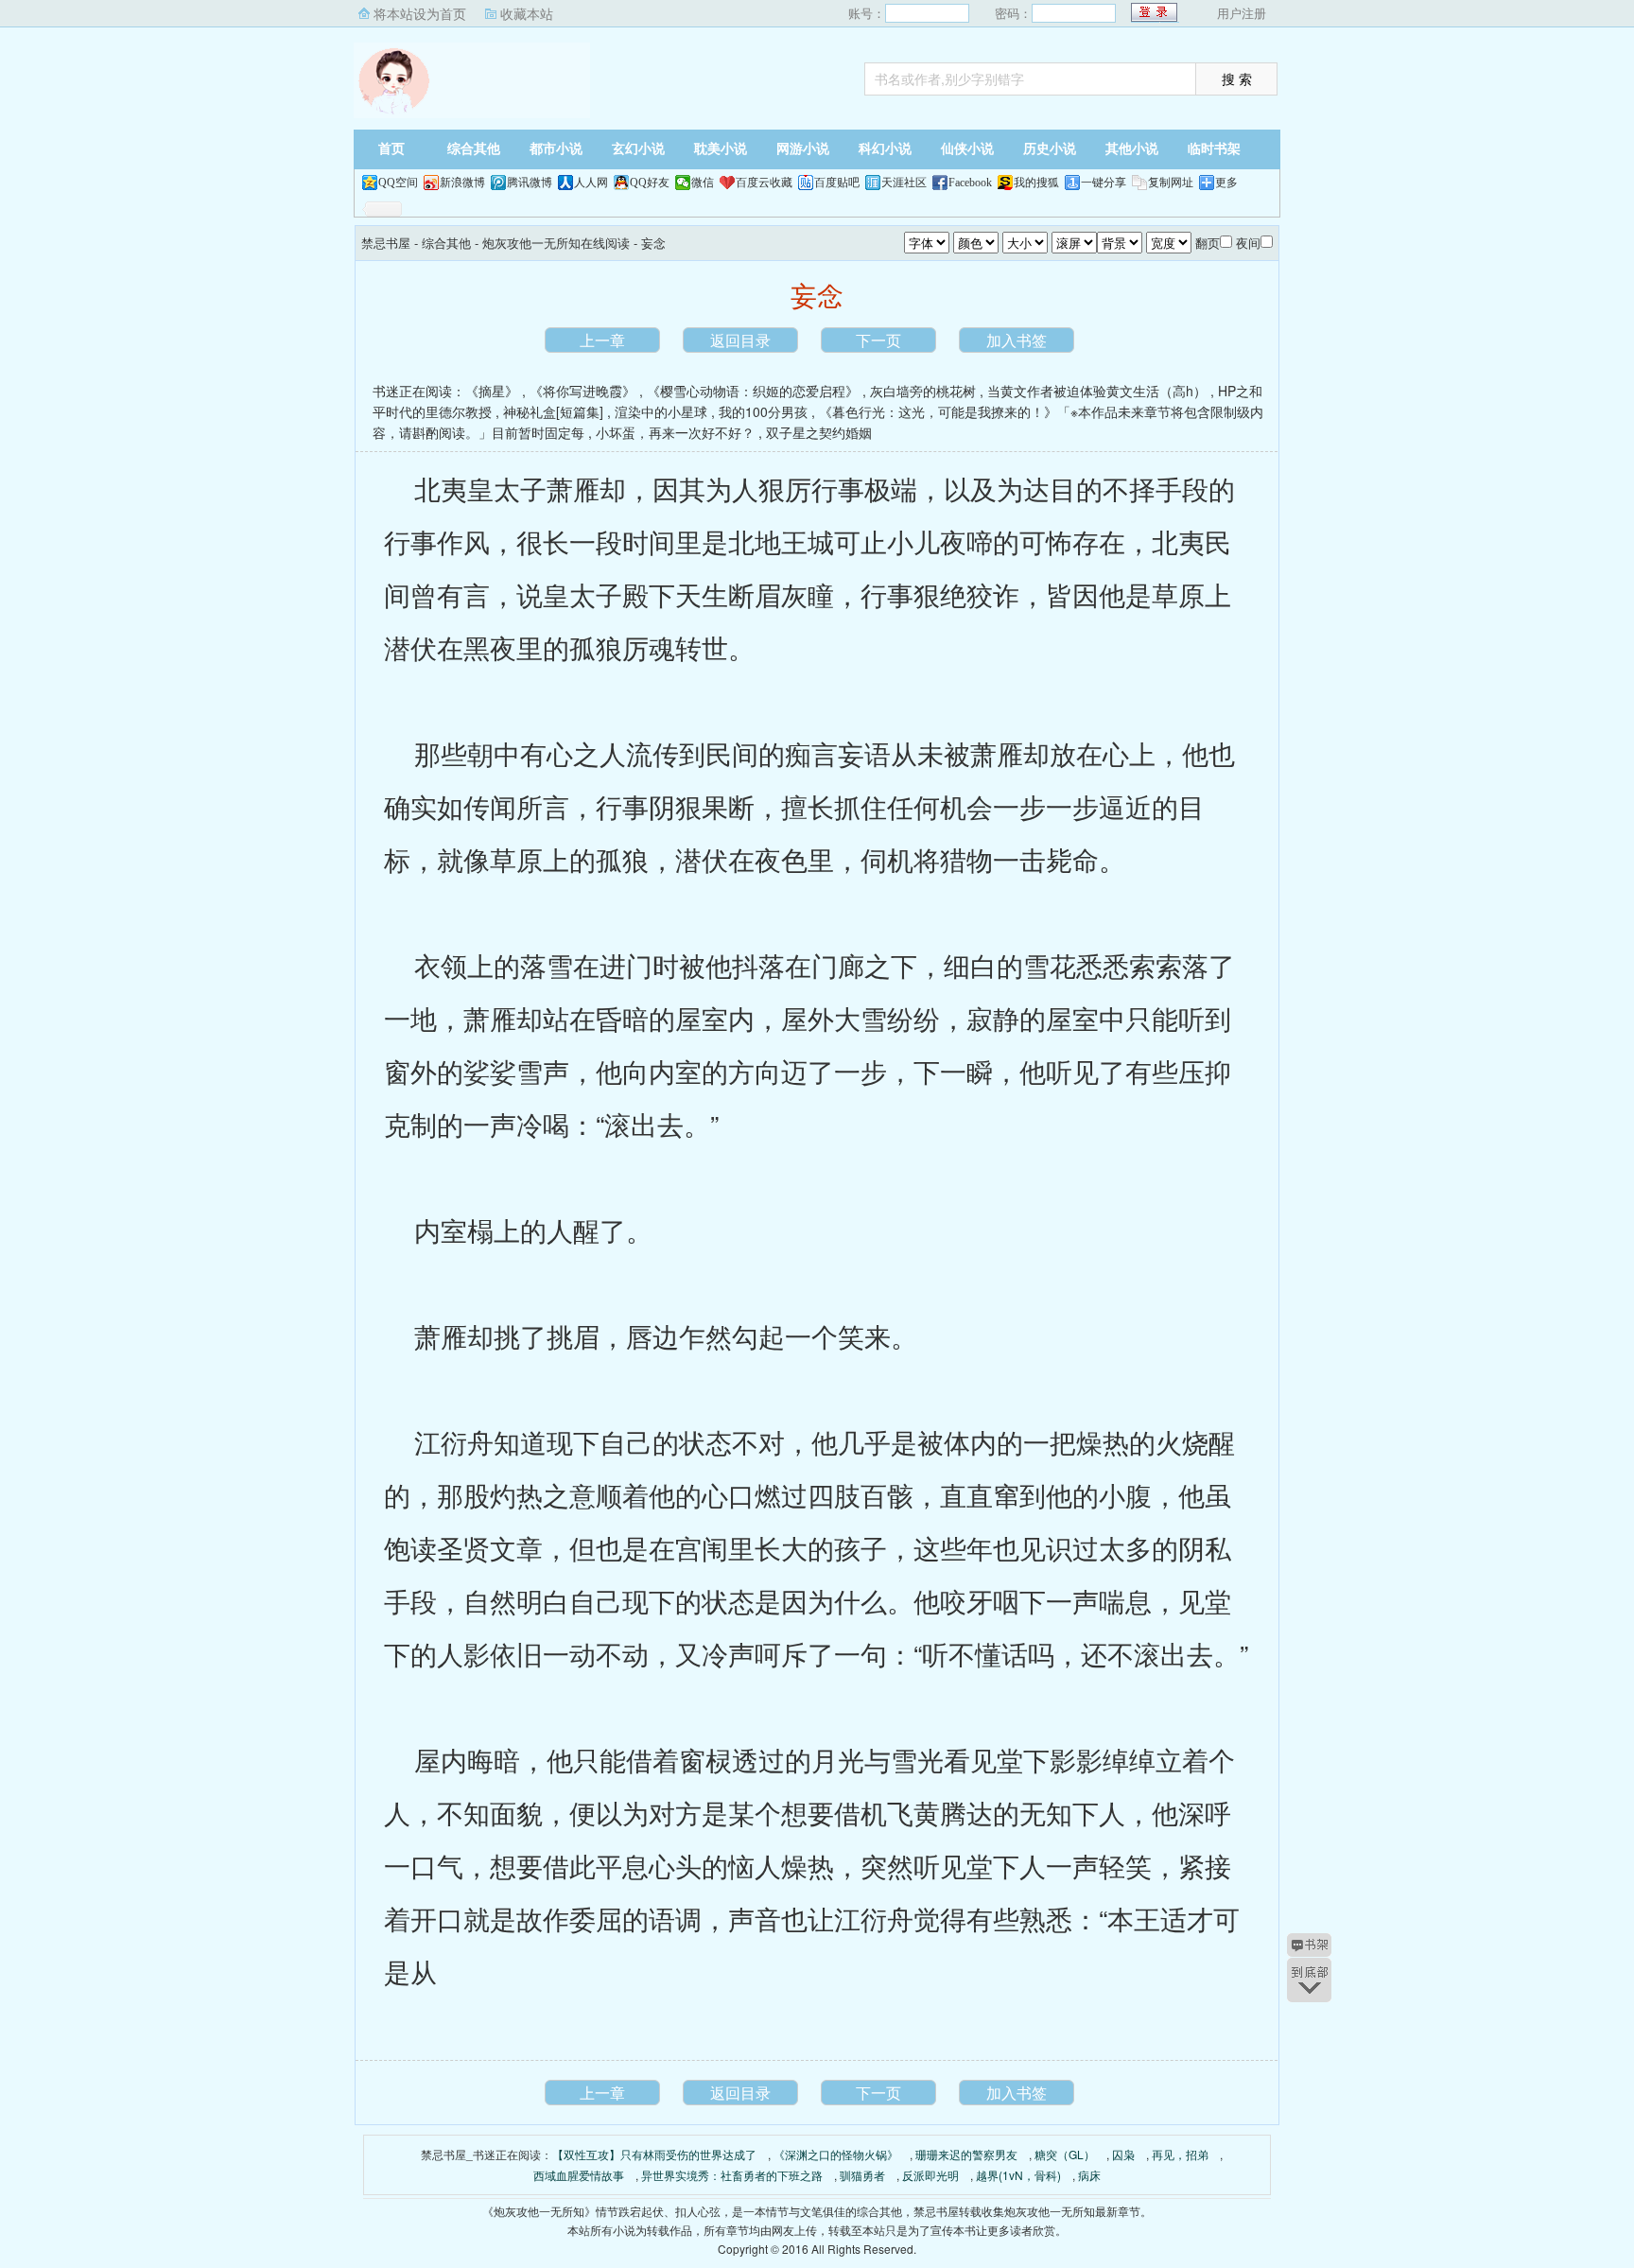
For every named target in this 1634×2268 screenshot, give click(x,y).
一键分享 (1104, 183)
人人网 (591, 183)
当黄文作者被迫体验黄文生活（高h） (1097, 391)
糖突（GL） (1065, 2154)
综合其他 (474, 149)
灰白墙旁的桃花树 (923, 391)
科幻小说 (885, 149)
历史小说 (1050, 149)
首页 (391, 149)
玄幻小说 (638, 149)
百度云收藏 (764, 183)
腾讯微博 (530, 183)
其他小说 (1132, 149)
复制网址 (1171, 183)
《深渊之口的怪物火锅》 (836, 2154)
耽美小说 (721, 149)
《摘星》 (492, 391)
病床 (1089, 2175)
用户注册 (1242, 13)
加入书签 (1017, 340)
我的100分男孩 (763, 411)
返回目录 (740, 340)
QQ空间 (398, 183)
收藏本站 (527, 13)
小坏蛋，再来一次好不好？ (675, 432)
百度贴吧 (837, 183)
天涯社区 (904, 183)
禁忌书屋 (472, 80)
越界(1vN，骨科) (1018, 2175)
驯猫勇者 (862, 2175)
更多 (1226, 183)
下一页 (878, 340)
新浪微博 (462, 183)
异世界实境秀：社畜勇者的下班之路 (732, 2175)
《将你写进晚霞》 (582, 391)
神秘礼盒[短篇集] (553, 411)
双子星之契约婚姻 (819, 432)
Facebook (970, 183)
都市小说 (556, 149)
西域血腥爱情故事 (579, 2175)
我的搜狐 (1036, 183)
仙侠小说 (967, 149)
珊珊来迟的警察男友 (966, 2154)
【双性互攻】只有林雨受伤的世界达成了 (654, 2154)
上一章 (602, 340)
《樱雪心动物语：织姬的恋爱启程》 (753, 391)
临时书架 (1214, 149)
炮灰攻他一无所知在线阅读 (556, 243)
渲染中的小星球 (661, 411)
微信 (703, 183)
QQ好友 (650, 183)
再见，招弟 (1180, 2154)
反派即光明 (930, 2175)
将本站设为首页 (420, 13)
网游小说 (803, 149)
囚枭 (1123, 2154)
